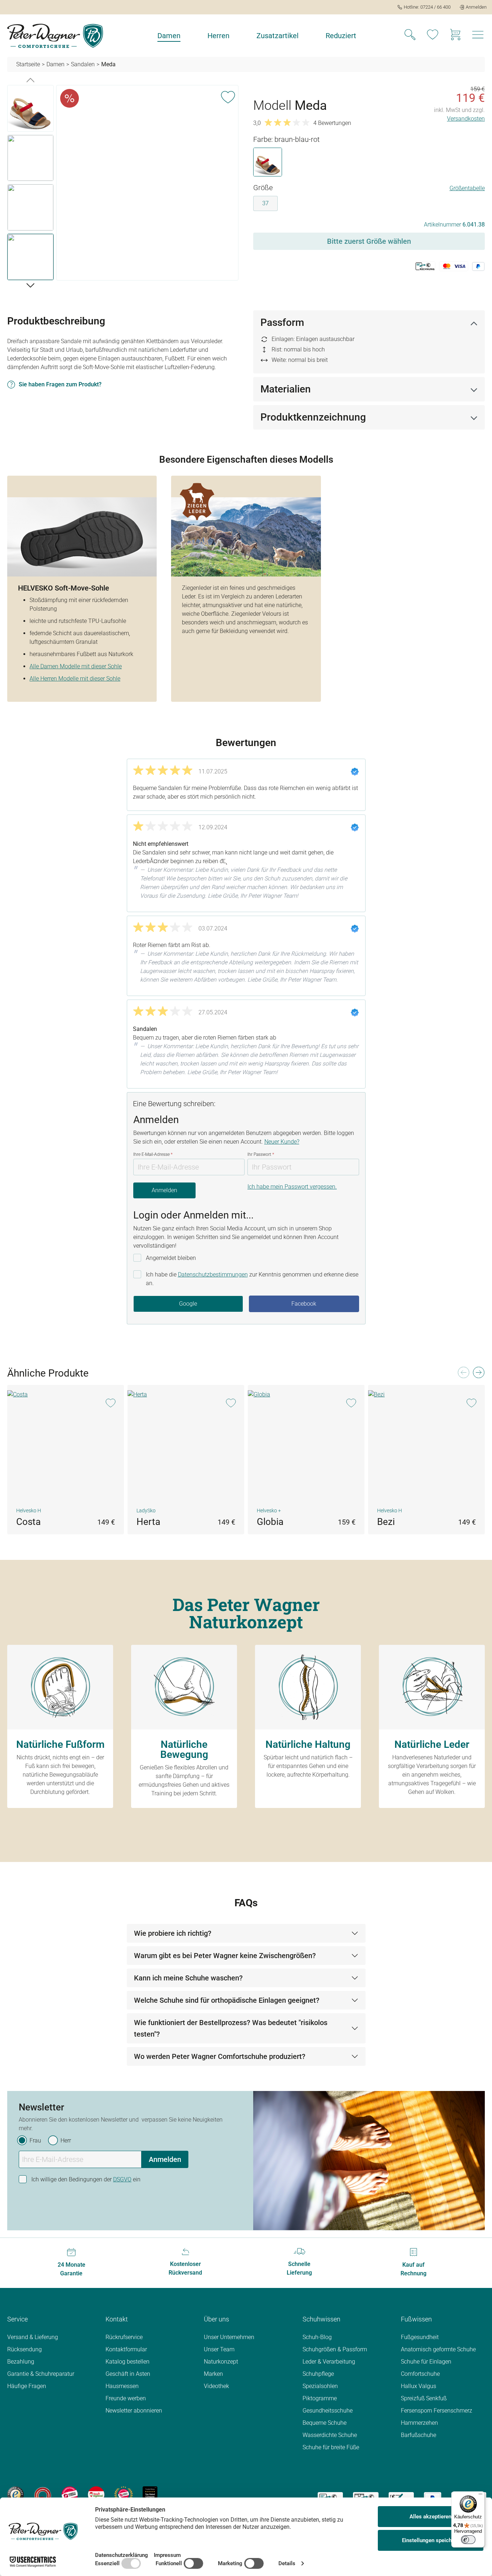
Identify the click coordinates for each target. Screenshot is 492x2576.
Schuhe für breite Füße (331, 2447)
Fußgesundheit (420, 2337)
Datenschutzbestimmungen (213, 1274)
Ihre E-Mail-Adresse (153, 1154)
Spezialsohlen (320, 2386)
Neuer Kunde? (282, 1142)
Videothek (216, 2386)
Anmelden (164, 1190)
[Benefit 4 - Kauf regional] (96, 2494)
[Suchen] (410, 36)
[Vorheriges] (30, 80)
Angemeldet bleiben (171, 1258)
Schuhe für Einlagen (426, 2362)
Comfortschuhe (420, 2374)
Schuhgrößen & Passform (335, 2349)
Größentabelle (467, 188)
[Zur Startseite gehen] (55, 36)
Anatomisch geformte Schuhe (438, 2349)
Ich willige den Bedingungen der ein (86, 2179)
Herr (66, 2140)
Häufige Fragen (27, 2386)
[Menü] (480, 2496)
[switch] (468, 2540)
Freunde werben (126, 2398)
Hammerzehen (419, 2423)
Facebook (304, 1304)
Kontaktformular (126, 2349)
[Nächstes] (30, 285)
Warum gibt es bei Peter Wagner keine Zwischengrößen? (225, 1956)
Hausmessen (122, 2386)
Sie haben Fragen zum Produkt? (60, 384)
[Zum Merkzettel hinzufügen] (228, 96)
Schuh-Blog (317, 2337)
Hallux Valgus (419, 2386)
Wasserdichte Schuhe (330, 2435)
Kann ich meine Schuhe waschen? (188, 1978)
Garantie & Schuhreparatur (41, 2374)
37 (265, 203)
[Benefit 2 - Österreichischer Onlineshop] (43, 2494)
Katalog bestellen (128, 2362)
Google (188, 1304)
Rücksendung (24, 2349)
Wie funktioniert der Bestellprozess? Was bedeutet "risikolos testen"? (231, 2028)
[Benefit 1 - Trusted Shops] (15, 2494)
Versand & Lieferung (33, 2337)
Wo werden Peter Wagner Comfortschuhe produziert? (220, 2056)
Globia (270, 1522)
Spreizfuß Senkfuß (424, 2398)
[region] (123, 184)
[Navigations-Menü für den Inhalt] (478, 37)
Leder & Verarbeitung (329, 2362)
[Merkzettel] (433, 36)
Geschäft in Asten (128, 2374)
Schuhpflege (318, 2374)
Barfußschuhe (419, 2435)
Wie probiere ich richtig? (173, 1933)
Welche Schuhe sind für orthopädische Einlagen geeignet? (227, 2000)
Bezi (386, 1522)
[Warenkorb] (455, 36)
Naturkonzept (221, 2362)
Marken (213, 2374)
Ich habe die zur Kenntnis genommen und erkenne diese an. (252, 1279)
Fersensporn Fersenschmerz (437, 2411)
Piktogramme (320, 2398)
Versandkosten (466, 119)
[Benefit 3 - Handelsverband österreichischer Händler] (70, 2494)
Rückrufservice (124, 2337)
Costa (28, 1522)
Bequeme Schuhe (325, 2423)
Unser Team (219, 2349)
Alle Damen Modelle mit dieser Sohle (76, 666)
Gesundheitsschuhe (328, 2411)
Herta (148, 1522)
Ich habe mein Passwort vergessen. (292, 1187)
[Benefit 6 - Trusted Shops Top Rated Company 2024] (150, 2494)
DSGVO (122, 2179)
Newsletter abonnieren (134, 2411)
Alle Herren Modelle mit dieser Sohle (75, 679)
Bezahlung (21, 2362)
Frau (35, 2140)
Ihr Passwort (261, 1154)
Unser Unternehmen (229, 2337)
